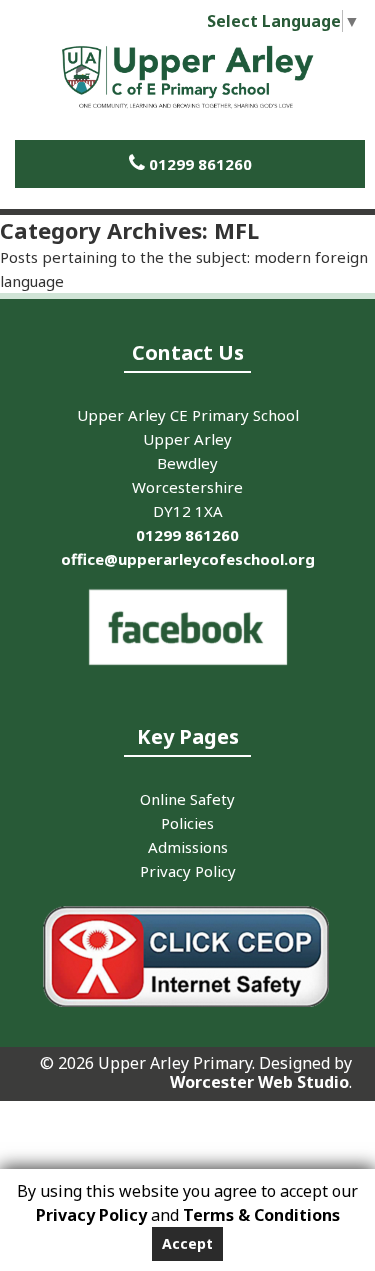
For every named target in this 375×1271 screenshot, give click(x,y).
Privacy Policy (91, 1215)
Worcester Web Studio (259, 1082)
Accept (187, 1243)
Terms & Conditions (261, 1215)
